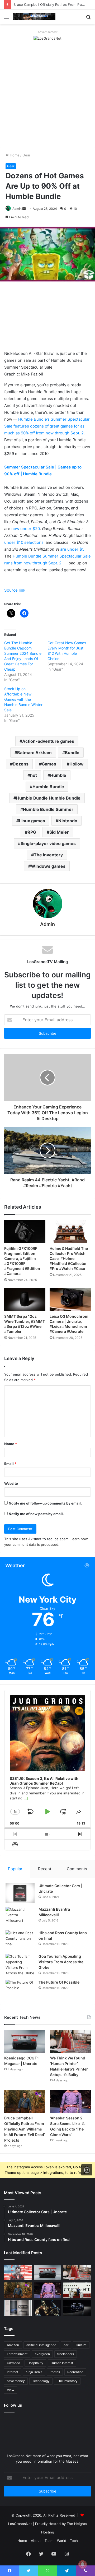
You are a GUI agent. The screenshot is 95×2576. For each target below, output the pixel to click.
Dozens (21, 764)
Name (11, 1444)
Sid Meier (59, 832)
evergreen (42, 2354)
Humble (58, 775)
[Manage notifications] (83, 2564)
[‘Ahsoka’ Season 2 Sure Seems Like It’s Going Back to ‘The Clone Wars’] (70, 2101)
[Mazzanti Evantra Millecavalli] (20, 1917)
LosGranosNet (20, 2524)
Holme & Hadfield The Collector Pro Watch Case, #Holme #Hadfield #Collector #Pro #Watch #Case (69, 1258)
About (36, 2541)
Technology (41, 2381)
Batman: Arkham (34, 753)
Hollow (77, 764)
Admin (17, 209)
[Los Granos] (34, 17)
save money (16, 2381)
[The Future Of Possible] (20, 1990)
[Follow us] (87, 2170)
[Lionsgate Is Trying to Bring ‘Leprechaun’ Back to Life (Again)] (48, 2308)
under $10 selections (24, 542)
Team (49, 2541)
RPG (32, 832)
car (66, 2345)
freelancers (66, 2354)
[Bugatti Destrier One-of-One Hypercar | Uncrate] (77, 2308)
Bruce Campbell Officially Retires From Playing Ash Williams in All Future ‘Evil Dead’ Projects (25, 2129)
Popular (15, 1869)
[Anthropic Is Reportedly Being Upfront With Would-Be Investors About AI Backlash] (18, 2273)
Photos (55, 2372)
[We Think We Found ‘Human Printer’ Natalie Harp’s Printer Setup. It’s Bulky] (70, 2041)
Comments (77, 1869)
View (11, 2390)
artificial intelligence (41, 2345)
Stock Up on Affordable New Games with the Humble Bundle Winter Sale (23, 699)
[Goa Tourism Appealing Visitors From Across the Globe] (20, 1965)
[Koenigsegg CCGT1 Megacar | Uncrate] (25, 2041)
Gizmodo (13, 2363)
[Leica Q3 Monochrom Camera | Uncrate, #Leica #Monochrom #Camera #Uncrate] (70, 1299)
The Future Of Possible (59, 1982)
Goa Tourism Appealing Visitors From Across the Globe (61, 1962)
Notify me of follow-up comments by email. (45, 1503)
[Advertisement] (47, 97)
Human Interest (62, 2363)
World (62, 2541)
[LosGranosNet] (47, 38)
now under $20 (26, 529)
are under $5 (72, 549)
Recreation (75, 2372)
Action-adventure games (48, 741)
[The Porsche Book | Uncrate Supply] (18, 2308)
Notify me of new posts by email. (36, 1514)
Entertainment (17, 2354)
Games (49, 764)
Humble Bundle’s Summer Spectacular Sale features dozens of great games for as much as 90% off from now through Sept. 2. (47, 426)
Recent (45, 1869)
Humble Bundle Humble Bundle (48, 798)
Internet (13, 2372)
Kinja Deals (34, 2372)
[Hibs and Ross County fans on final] (20, 1940)
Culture (81, 2345)
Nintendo (68, 821)
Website (11, 1483)
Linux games (32, 821)
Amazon (13, 2345)
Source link (15, 590)
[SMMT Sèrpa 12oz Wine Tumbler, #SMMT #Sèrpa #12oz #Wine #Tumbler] (25, 1299)
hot (34, 775)
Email (10, 1464)
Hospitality (35, 2363)
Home (14, 155)
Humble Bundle (48, 787)
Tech (74, 2541)
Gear (26, 155)
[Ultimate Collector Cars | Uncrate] (20, 1893)
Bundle (72, 753)
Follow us (13, 2405)
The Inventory (48, 855)
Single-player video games (48, 843)
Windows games (48, 866)
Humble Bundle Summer (48, 809)
